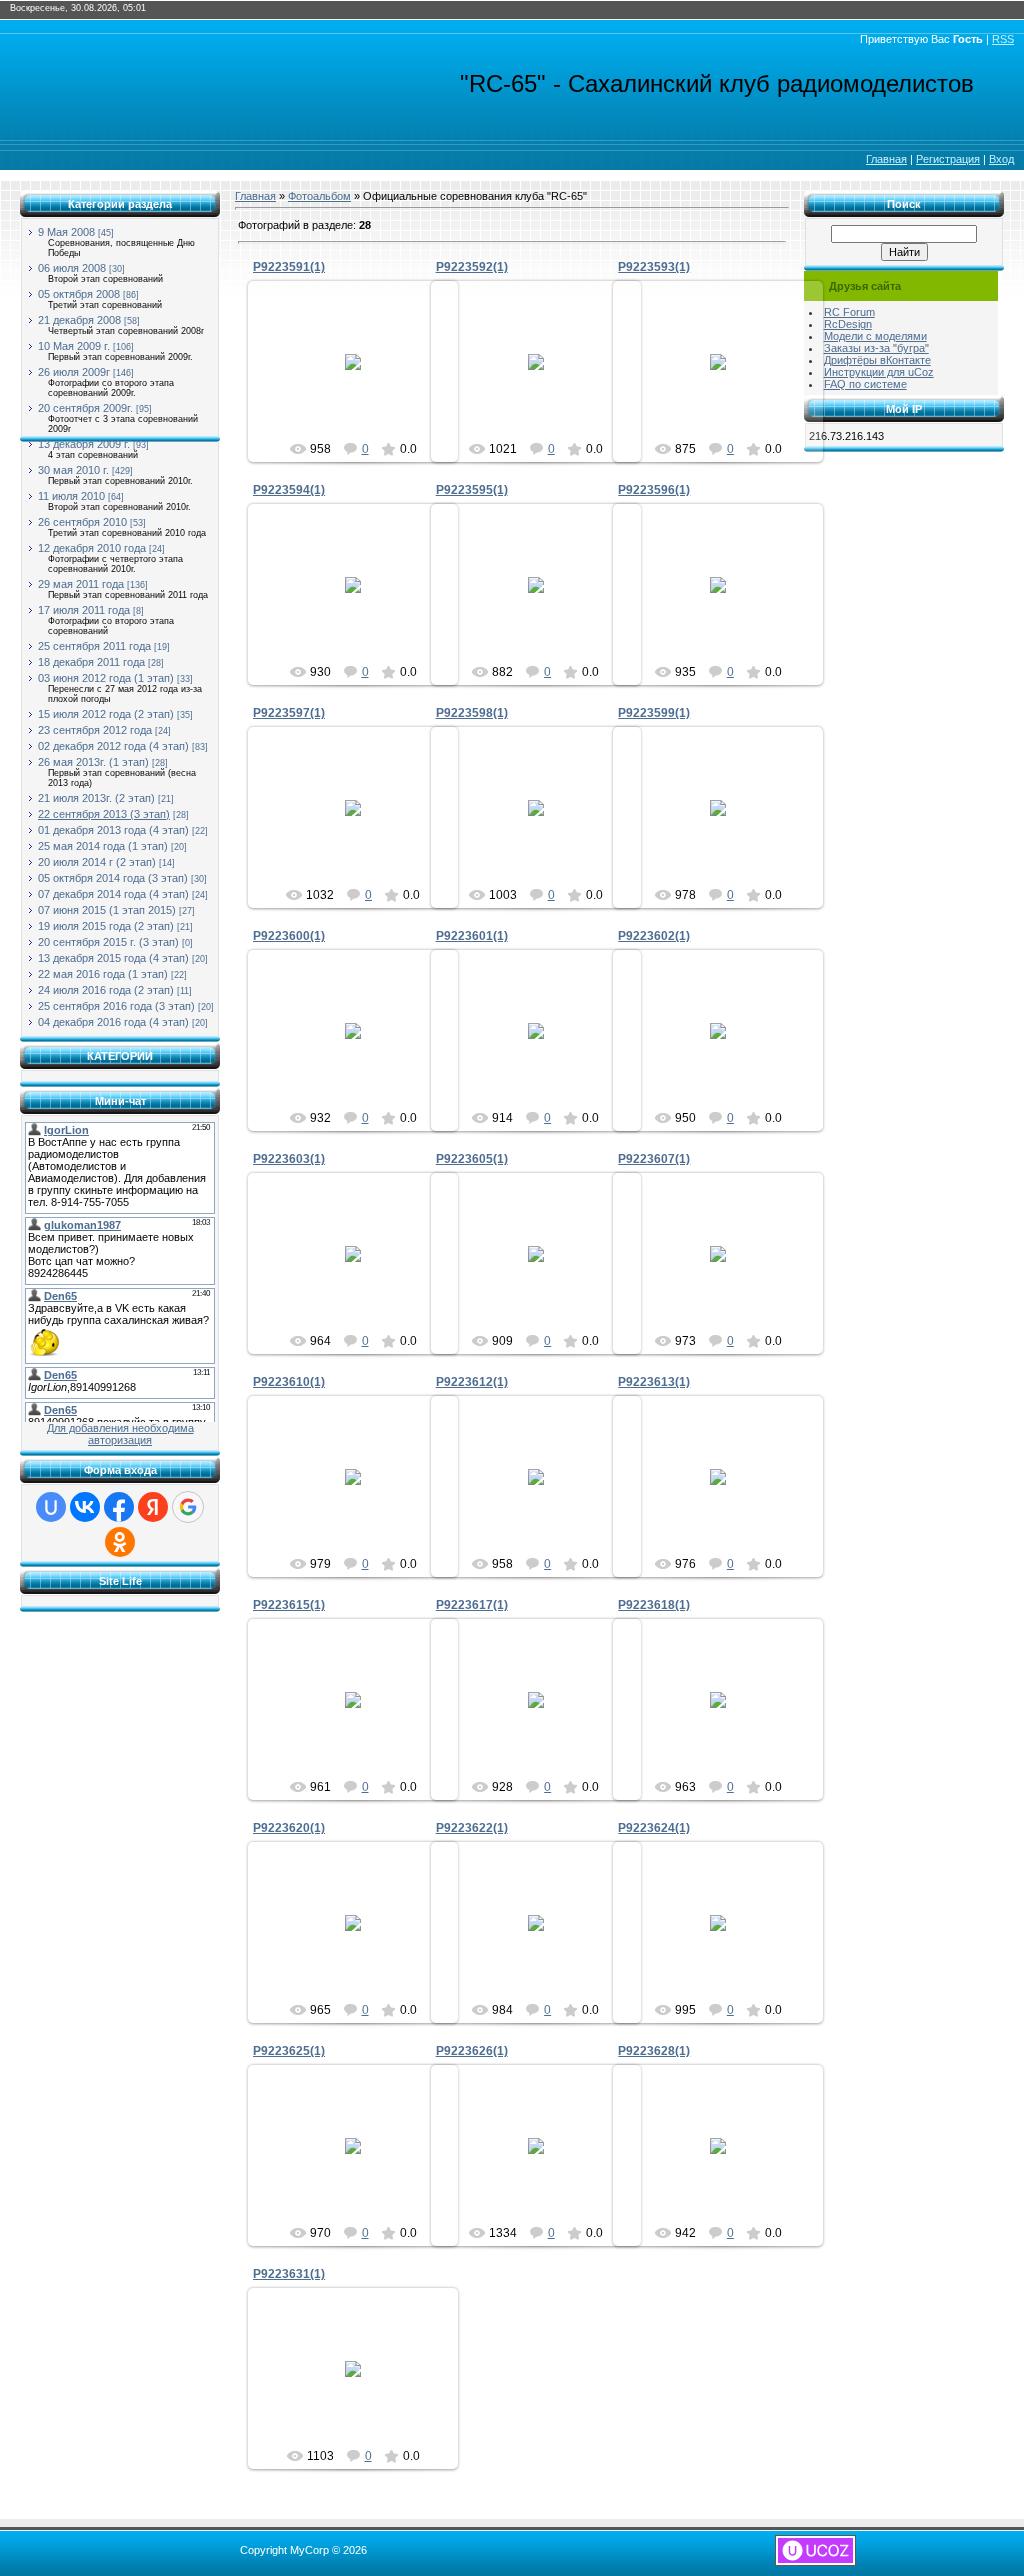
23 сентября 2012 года (95, 730)
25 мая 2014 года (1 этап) (103, 846)
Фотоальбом (319, 196)
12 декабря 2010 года (92, 548)
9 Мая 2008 (66, 232)
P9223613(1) (654, 1382)
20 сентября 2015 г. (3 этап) (108, 942)
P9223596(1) (654, 490)
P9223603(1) (289, 1159)
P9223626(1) (472, 2051)
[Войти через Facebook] (119, 1507)
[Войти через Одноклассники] (120, 1542)
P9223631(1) (289, 2274)
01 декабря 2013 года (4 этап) (113, 830)
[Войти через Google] (188, 1507)
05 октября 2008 (79, 294)
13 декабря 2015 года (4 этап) (113, 958)
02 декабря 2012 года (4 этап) (113, 746)
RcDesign (848, 324)
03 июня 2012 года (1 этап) (106, 678)
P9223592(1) (472, 267)
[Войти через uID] (51, 1507)
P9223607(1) (654, 1159)
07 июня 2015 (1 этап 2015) (107, 910)
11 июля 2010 (71, 496)
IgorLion (362, 385)
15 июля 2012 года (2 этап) (106, 714)
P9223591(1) (289, 267)
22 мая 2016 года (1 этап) (103, 974)
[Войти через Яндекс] (153, 1507)
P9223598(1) (472, 713)
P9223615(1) (289, 1605)
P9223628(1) (654, 2051)
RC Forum (849, 312)
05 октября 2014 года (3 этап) (113, 878)
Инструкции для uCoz (879, 372)
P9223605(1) (472, 1159)
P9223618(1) (654, 1605)
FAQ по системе (865, 384)
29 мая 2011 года (81, 584)
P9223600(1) (289, 936)
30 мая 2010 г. (73, 470)
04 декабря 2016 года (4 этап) (113, 1022)
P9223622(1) (472, 1828)
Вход (1001, 159)
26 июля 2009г (74, 372)
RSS (1003, 39)
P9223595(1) (472, 490)
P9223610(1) (289, 1382)
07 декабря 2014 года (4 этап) (113, 894)
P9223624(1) (654, 1828)
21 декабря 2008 (79, 320)
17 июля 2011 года (84, 610)
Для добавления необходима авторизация (120, 1434)
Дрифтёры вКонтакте (877, 360)
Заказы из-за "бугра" (876, 348)
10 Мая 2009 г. (74, 346)
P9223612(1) (472, 1382)
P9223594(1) (289, 490)
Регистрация (948, 159)
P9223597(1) (289, 713)
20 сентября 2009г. (85, 408)
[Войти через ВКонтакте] (85, 1507)
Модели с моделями (875, 336)
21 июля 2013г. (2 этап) (96, 798)
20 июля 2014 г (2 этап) (97, 862)
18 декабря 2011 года (91, 662)
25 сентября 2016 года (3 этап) (116, 1006)
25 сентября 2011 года (94, 646)
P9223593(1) (654, 267)
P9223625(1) (289, 2051)
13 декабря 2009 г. (84, 444)
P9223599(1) (654, 713)
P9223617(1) (472, 1605)
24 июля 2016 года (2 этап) (106, 990)
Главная (886, 159)
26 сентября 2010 (82, 522)
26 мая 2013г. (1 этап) (93, 762)
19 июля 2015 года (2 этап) (106, 926)
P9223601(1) (472, 936)
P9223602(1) (654, 936)
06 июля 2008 (72, 268)
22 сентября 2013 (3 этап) (104, 814)
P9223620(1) (289, 1828)
